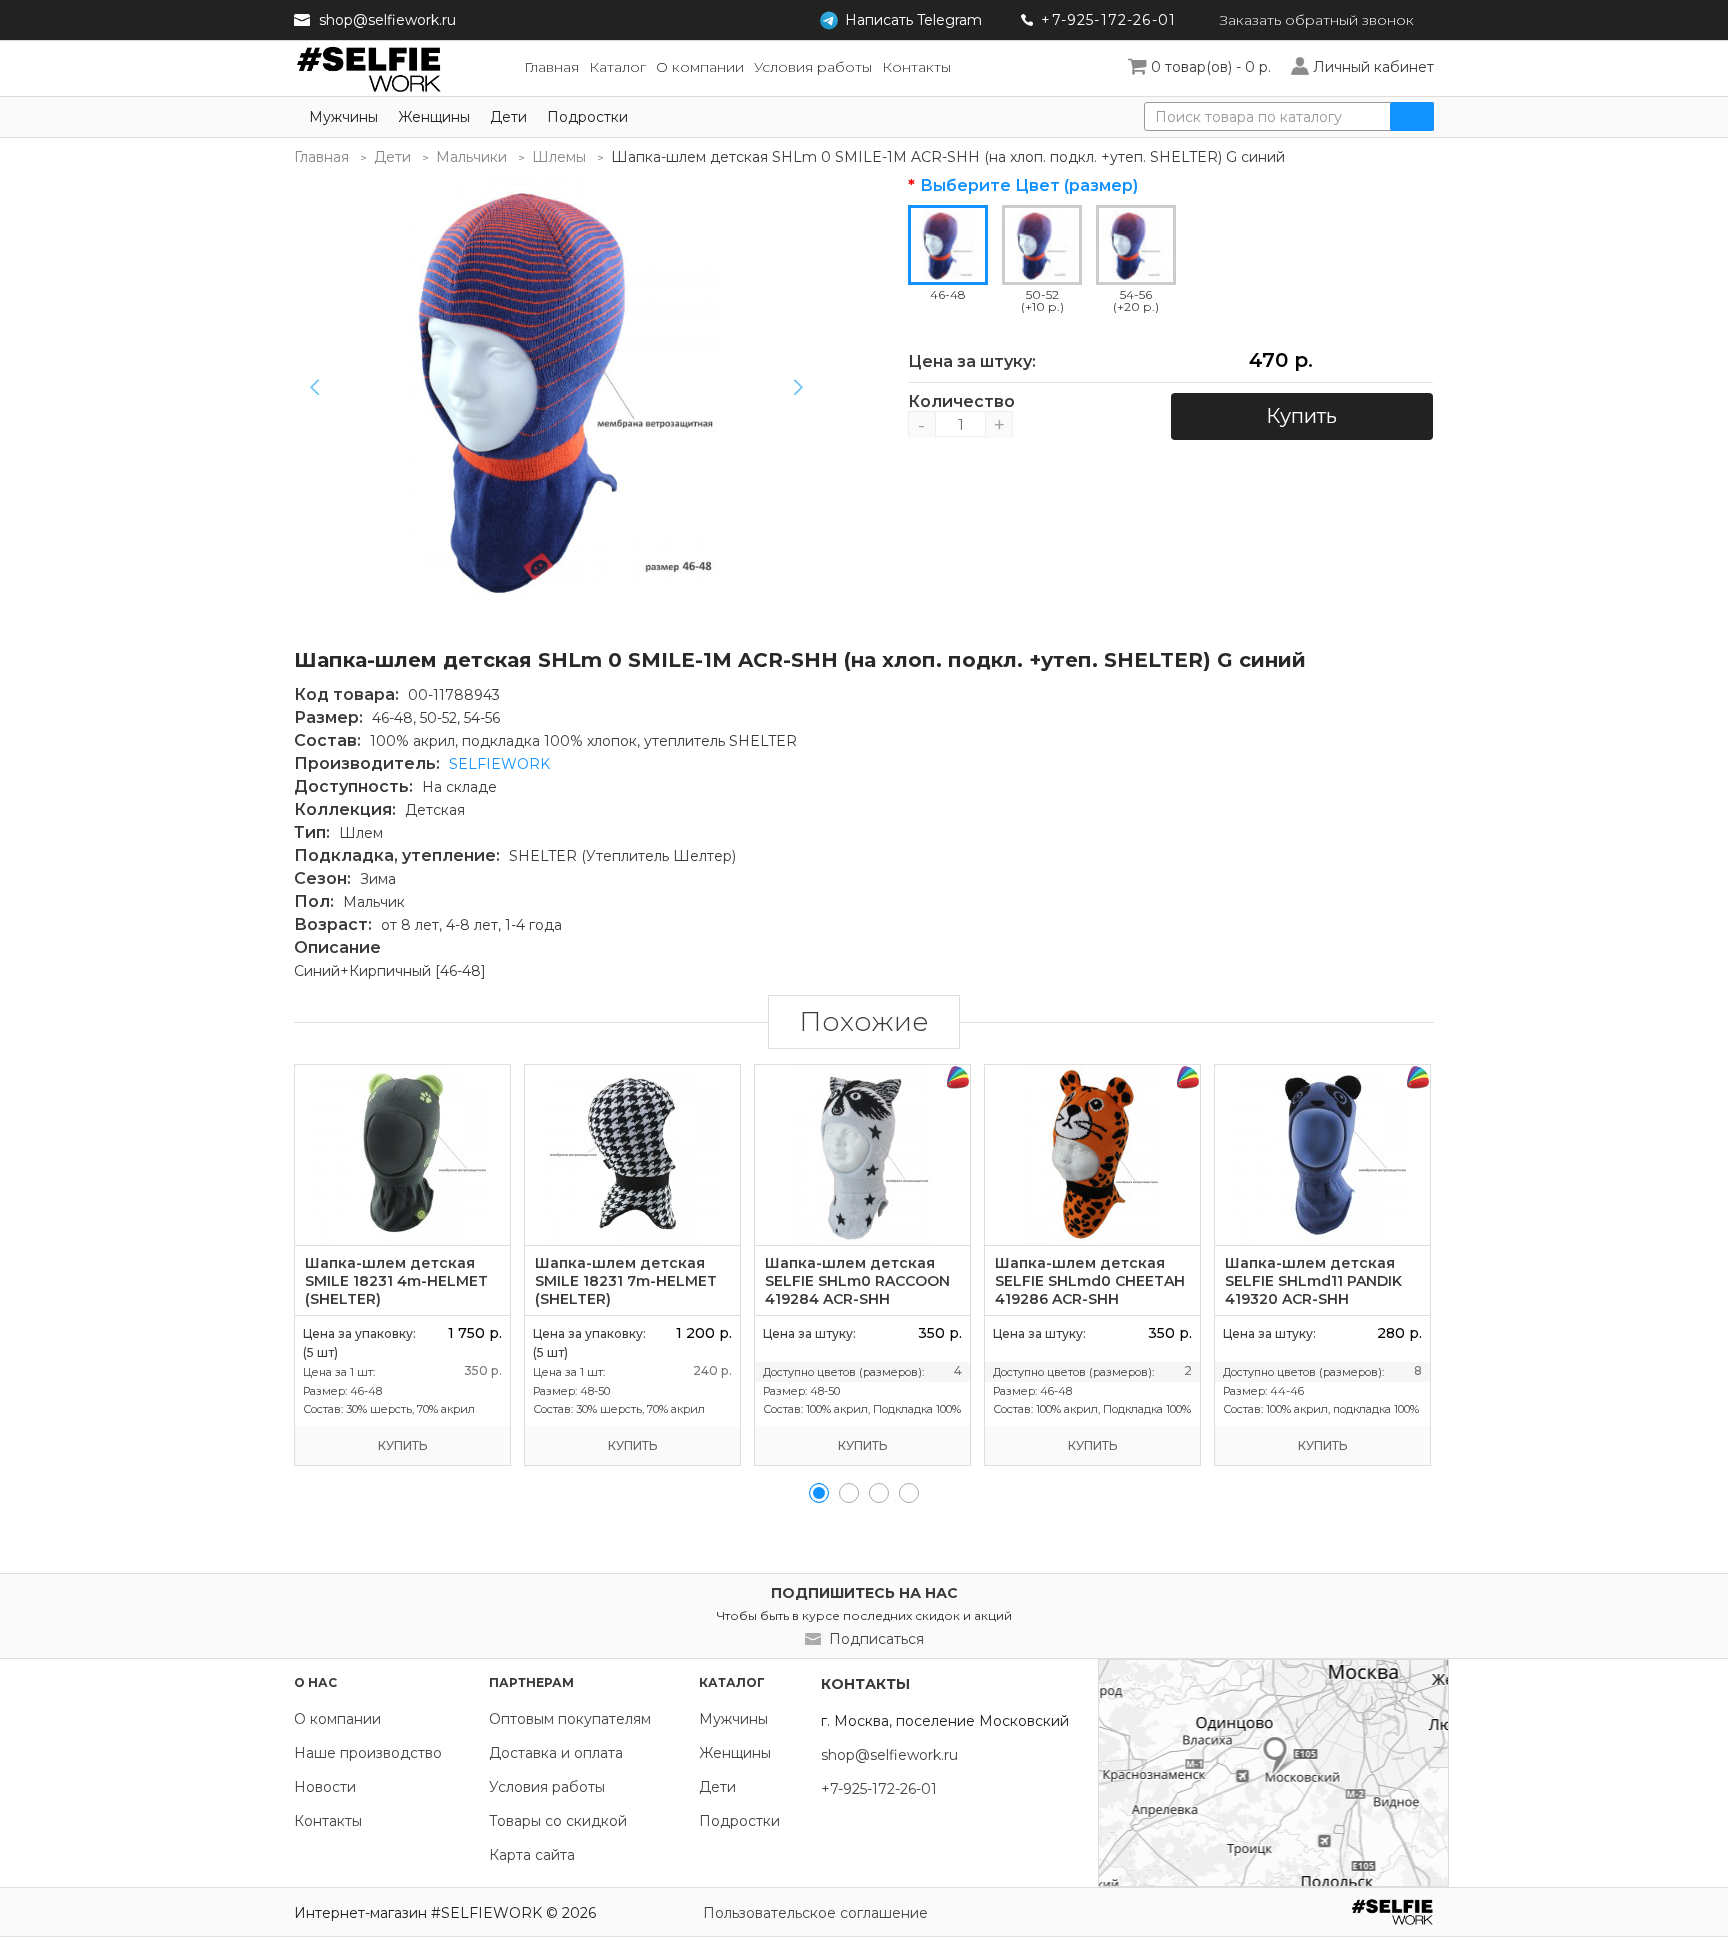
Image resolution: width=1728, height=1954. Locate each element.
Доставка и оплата (556, 1753)
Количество (960, 402)
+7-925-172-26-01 (1108, 20)
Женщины (434, 117)
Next (798, 387)
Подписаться (876, 1639)
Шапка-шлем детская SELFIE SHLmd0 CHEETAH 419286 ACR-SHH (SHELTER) (1090, 1290)
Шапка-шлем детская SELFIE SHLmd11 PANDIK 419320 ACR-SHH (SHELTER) (1313, 1290)
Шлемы (559, 157)
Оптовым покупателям (570, 1719)
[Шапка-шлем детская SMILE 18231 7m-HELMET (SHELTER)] (632, 1155)
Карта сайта (532, 1855)
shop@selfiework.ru (387, 20)
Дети (508, 117)
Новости (325, 1787)
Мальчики (471, 157)
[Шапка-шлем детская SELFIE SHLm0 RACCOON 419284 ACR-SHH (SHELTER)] (862, 1155)
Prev (315, 387)
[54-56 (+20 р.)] (1136, 245)
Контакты (328, 1821)
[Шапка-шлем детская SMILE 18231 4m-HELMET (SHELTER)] (402, 1155)
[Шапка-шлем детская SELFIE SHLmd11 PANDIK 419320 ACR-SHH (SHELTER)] (1322, 1155)
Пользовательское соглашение (815, 1913)
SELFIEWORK (499, 764)
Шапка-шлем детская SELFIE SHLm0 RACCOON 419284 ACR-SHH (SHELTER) (857, 1290)
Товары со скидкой (558, 1821)
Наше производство (368, 1753)
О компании (337, 1719)
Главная (321, 157)
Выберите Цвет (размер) (1029, 186)
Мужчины (343, 117)
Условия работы (547, 1787)
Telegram (913, 20)
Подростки (587, 117)
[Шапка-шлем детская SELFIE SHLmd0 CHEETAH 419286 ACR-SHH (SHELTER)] (1092, 1155)
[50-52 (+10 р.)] (1042, 245)
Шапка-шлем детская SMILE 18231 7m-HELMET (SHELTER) (626, 1281)
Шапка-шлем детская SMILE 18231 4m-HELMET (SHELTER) (396, 1281)
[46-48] (564, 387)
